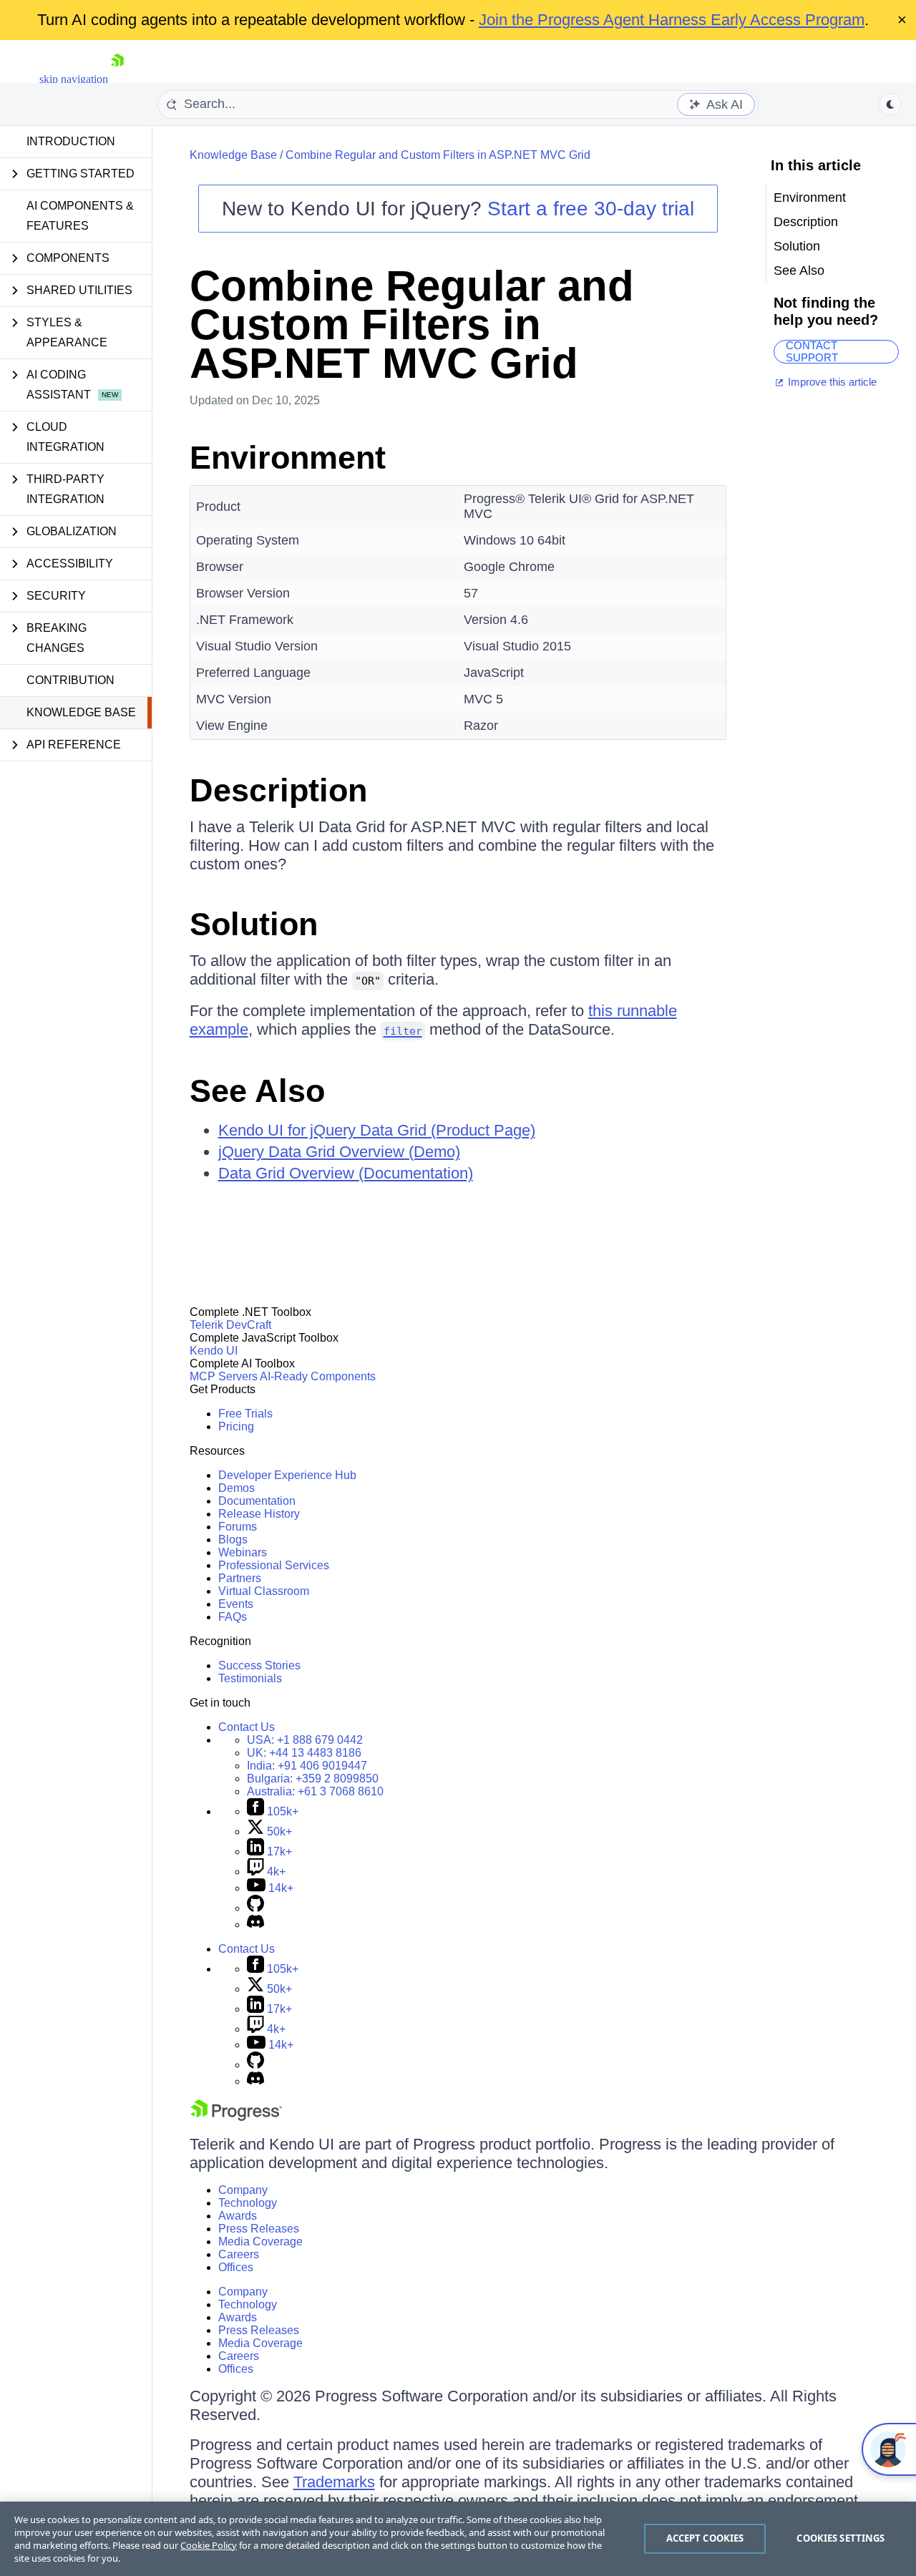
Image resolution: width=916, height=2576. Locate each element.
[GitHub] (255, 1908)
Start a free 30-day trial (591, 209)
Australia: (315, 1791)
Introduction (71, 141)
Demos (237, 1488)
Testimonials (250, 1678)
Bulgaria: (313, 1779)
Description (278, 790)
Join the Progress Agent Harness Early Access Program (672, 20)
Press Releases (259, 2229)
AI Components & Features (80, 216)
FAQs (233, 1617)
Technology (248, 2203)
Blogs (233, 1540)
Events (236, 1604)
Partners (240, 1578)
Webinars (243, 1552)
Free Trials (245, 1414)
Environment (288, 458)
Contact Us (247, 1727)
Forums (238, 1527)
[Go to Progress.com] (236, 2117)
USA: (305, 1740)
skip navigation (74, 79)
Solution (254, 924)
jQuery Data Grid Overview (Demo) (339, 1152)
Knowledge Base (81, 712)
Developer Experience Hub (287, 1475)
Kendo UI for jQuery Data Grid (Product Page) (377, 1130)
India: (307, 1766)
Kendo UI (214, 1351)
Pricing (236, 1426)
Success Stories (259, 1665)
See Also (257, 1091)
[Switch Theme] (890, 104)
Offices (236, 2267)
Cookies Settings (841, 2538)
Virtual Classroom (264, 1591)
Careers (239, 2254)
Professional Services (274, 1565)
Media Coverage (260, 2241)
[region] (458, 2539)
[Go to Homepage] (117, 79)
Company (243, 2190)
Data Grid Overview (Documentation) (346, 1173)
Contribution (70, 680)
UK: (304, 1753)
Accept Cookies (705, 2538)
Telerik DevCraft (230, 1325)
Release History (259, 1514)
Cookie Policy (209, 2545)
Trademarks (334, 2482)
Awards (238, 2216)
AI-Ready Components (318, 1376)
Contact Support (812, 352)
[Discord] (255, 1924)
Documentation (257, 1501)
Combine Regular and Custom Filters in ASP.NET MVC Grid (438, 155)
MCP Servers (224, 1376)
